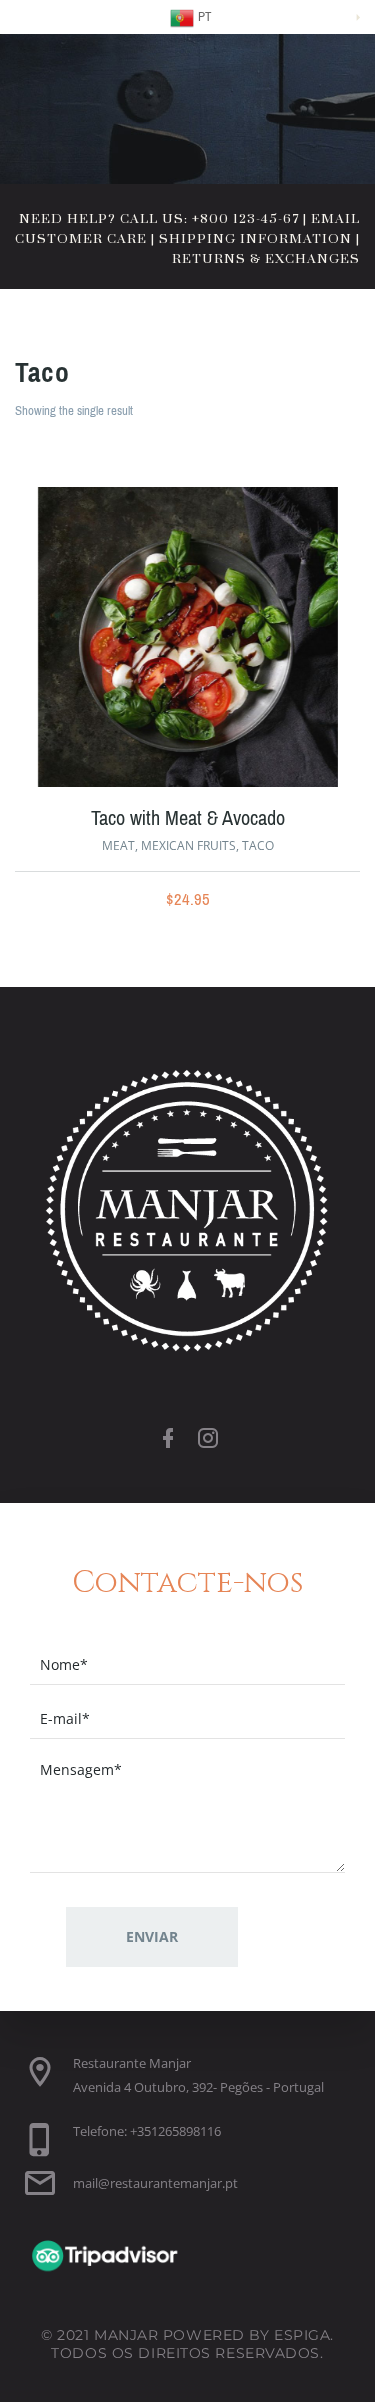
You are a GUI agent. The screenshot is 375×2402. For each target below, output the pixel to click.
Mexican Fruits (188, 845)
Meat (118, 845)
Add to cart (136, 642)
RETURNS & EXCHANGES (266, 259)
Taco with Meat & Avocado (188, 818)
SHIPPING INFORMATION (255, 239)
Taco (258, 845)
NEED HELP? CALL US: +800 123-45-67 (159, 219)
